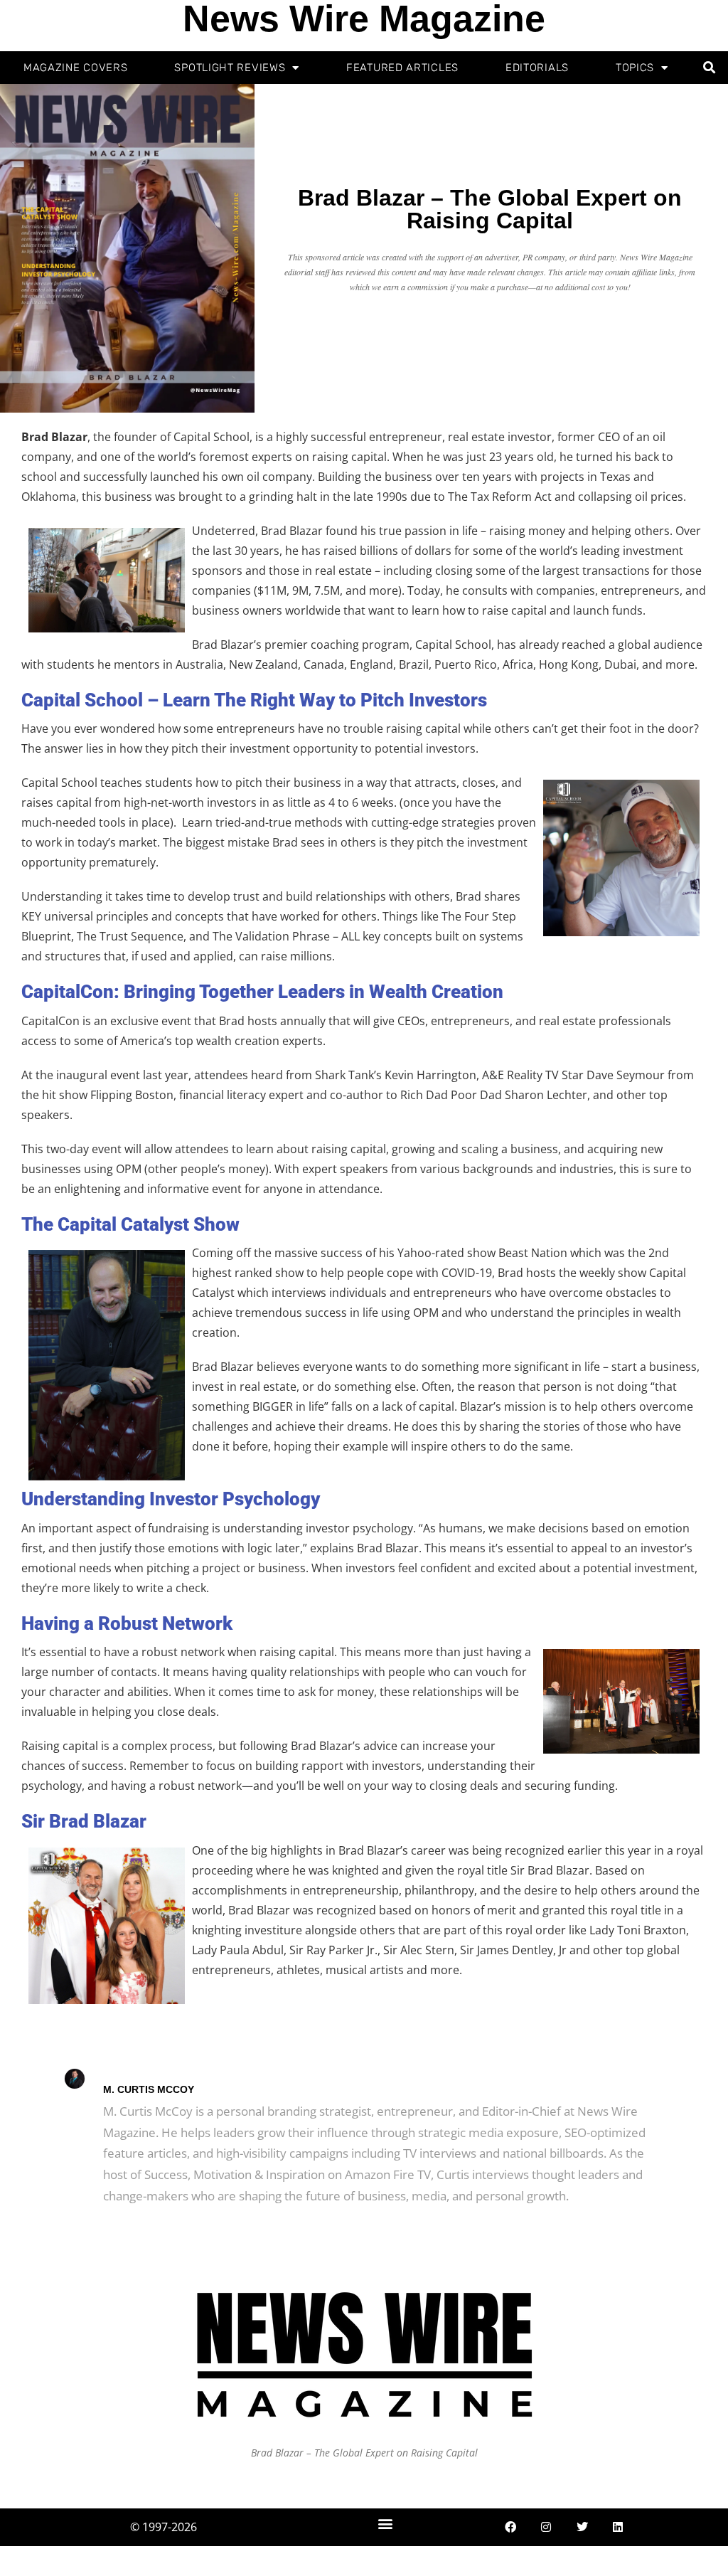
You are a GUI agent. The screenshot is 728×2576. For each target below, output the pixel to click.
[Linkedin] (618, 2527)
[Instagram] (546, 2527)
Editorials (537, 68)
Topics (635, 68)
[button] (710, 68)
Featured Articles (402, 68)
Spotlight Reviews (230, 68)
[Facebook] (510, 2527)
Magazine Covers (76, 68)
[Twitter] (582, 2527)
